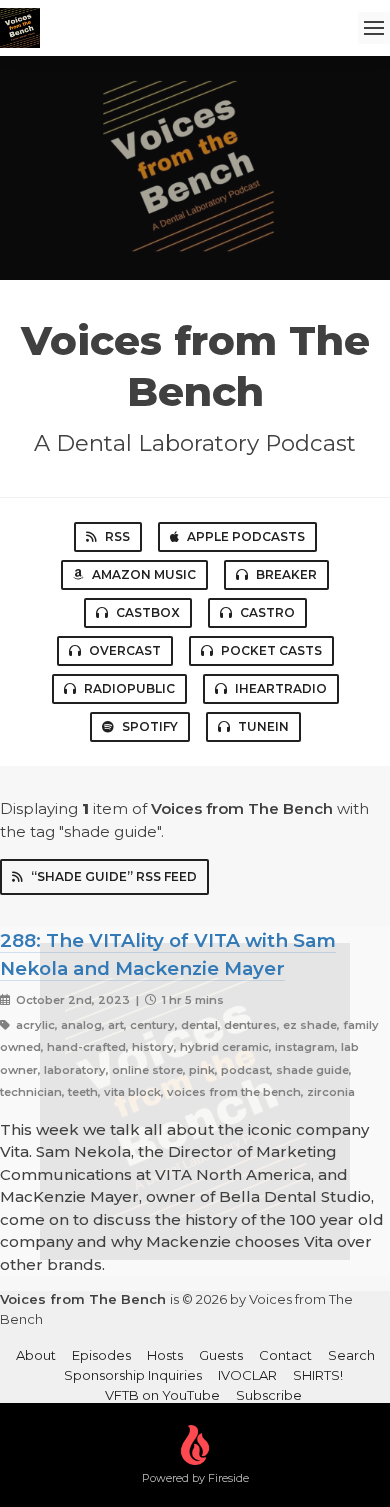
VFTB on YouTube (162, 1395)
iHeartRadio (281, 688)
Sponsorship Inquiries (133, 1375)
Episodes (101, 1355)
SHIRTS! (318, 1375)
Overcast (125, 650)
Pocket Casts (271, 650)
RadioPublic (129, 688)
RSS (117, 536)
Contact (285, 1355)
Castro (267, 612)
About (36, 1355)
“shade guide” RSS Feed (114, 876)
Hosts (165, 1355)
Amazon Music (144, 574)
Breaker (286, 574)
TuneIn (263, 726)
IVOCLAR (247, 1375)
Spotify (150, 726)
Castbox (148, 612)
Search (351, 1355)
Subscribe (269, 1395)
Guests (221, 1355)
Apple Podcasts (246, 536)
